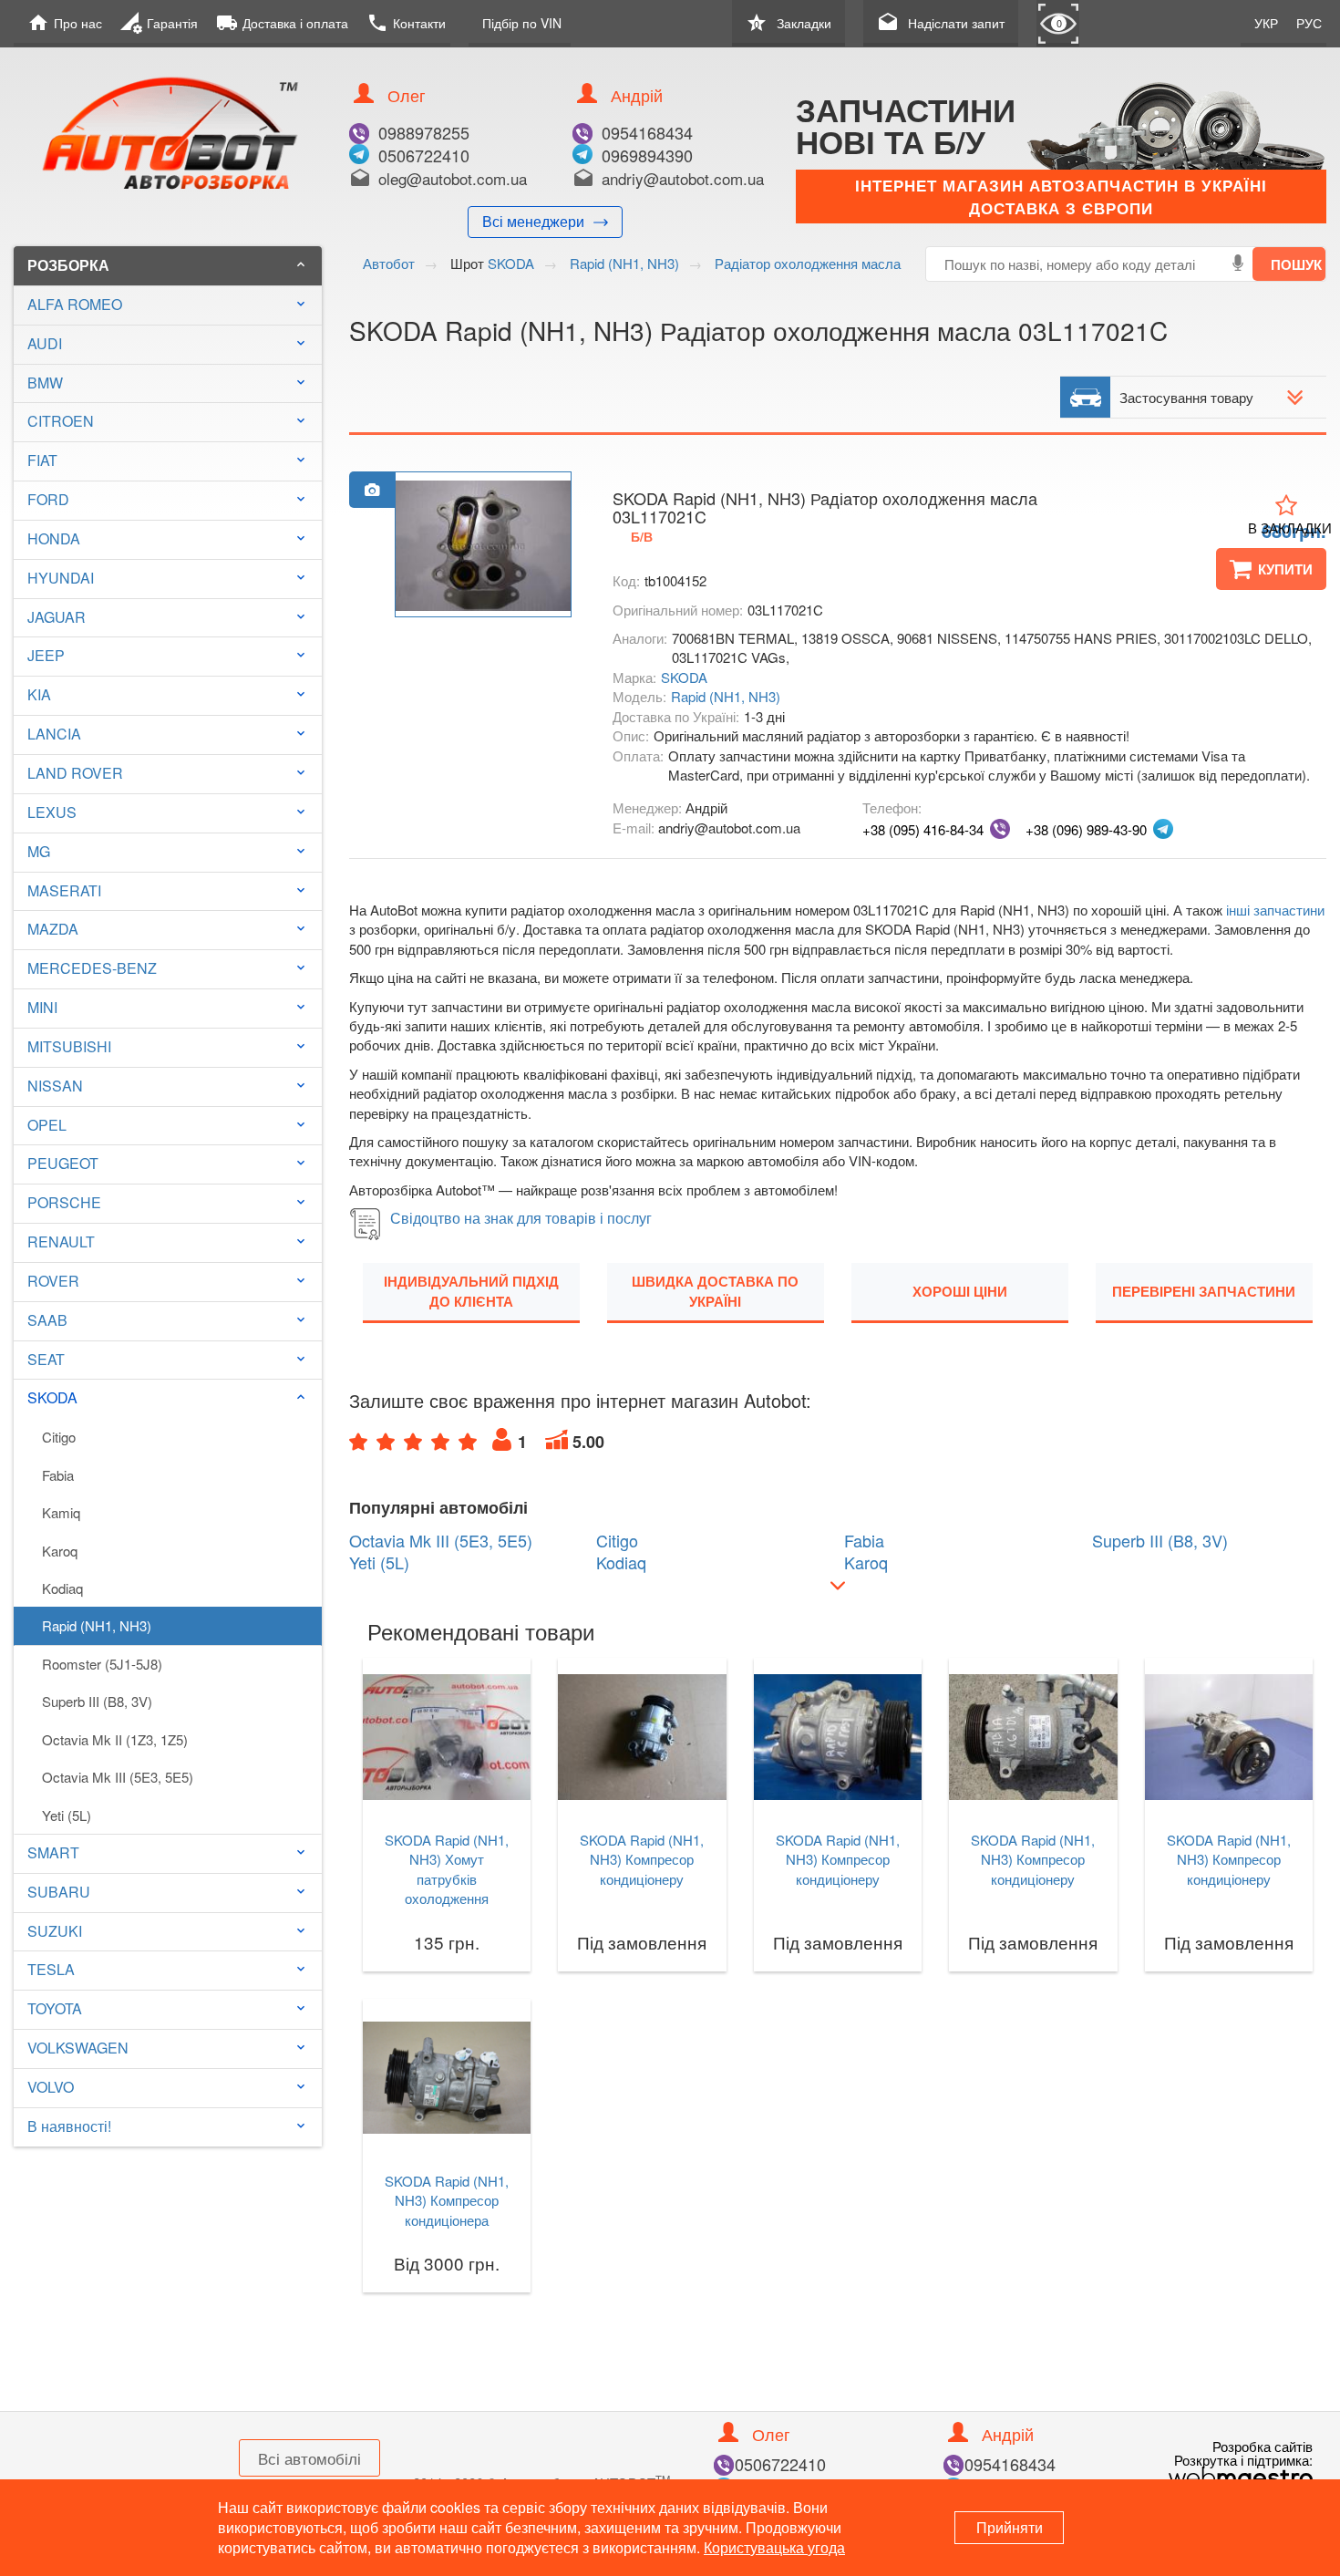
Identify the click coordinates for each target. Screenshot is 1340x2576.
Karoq (60, 1551)
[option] (483, 545)
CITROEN (61, 421)
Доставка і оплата (282, 23)
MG (39, 851)
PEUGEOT (63, 1163)
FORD (48, 499)
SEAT (46, 1359)
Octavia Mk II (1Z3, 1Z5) (115, 1739)
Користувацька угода (774, 2547)
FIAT (42, 460)
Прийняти (1010, 2527)
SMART (53, 1852)
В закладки (1290, 528)
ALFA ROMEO (75, 304)
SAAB (47, 1320)
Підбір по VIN (522, 23)
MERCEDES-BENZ (92, 968)
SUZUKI (55, 1931)
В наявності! (69, 2126)
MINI (42, 1007)
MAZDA (53, 929)
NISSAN (55, 1086)
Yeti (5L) (67, 1815)
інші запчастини (1275, 910)
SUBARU (59, 1892)
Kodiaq (62, 1588)
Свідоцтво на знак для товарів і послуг (521, 1218)
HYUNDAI (61, 578)
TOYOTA (55, 2008)
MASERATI (64, 890)
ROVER (53, 1281)
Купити (1285, 569)
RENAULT (61, 1241)
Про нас (65, 23)
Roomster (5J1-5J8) (102, 1664)
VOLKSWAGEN (78, 2048)
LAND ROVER (75, 773)
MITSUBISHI (69, 1046)
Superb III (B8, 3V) (97, 1701)
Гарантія (159, 23)
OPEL (47, 1125)
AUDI (45, 343)
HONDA (54, 538)
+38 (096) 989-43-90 (1086, 829)
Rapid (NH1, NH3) (97, 1625)
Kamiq (61, 1512)
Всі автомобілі (309, 2458)
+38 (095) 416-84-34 (923, 829)
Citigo (59, 1437)
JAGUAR (57, 617)
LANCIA (54, 734)
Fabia (58, 1475)
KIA (39, 694)
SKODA (168, 1397)
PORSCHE (64, 1202)
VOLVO (51, 2087)
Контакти (406, 23)
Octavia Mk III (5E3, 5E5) (118, 1777)
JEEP (46, 655)
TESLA (51, 1969)
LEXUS (52, 812)
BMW (45, 383)
